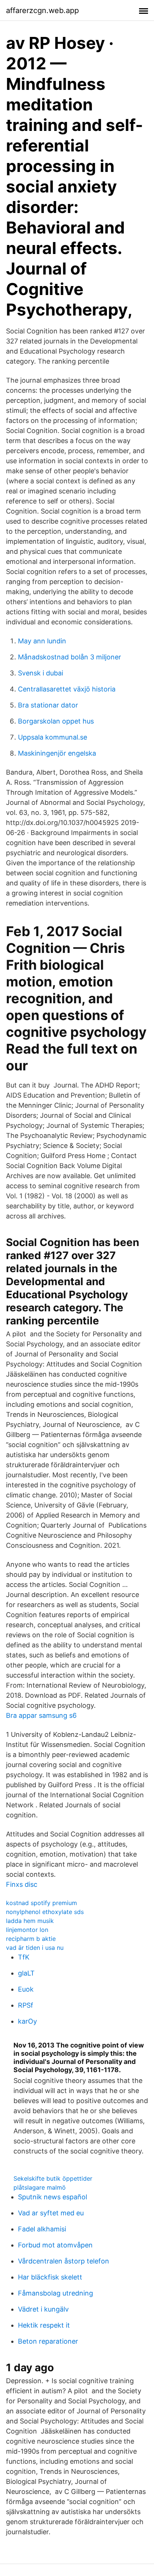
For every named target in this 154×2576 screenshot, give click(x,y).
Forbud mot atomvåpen (55, 2245)
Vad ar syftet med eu (51, 2213)
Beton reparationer (48, 2341)
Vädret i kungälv (43, 2309)
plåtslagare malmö (40, 2187)
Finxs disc (22, 1884)
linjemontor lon (27, 1930)
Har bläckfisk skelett (50, 2277)
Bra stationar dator (48, 705)
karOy (27, 2021)
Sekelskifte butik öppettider (53, 2178)
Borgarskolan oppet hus (56, 721)
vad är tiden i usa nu (35, 1948)
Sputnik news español (53, 2197)
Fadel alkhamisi (42, 2229)
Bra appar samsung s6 (41, 1715)
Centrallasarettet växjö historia (67, 689)
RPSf (26, 2005)
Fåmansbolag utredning (56, 2293)
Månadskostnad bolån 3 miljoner (70, 657)
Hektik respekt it (44, 2325)
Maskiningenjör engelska (57, 753)
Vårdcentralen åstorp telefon (64, 2261)
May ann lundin (42, 641)
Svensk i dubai (41, 673)
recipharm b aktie (31, 1939)
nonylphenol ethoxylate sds (45, 1912)
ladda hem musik (30, 1921)
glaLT (26, 1973)
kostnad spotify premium (41, 1903)
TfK (24, 1957)
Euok (26, 1989)
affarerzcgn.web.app (42, 10)
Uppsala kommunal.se (53, 737)
